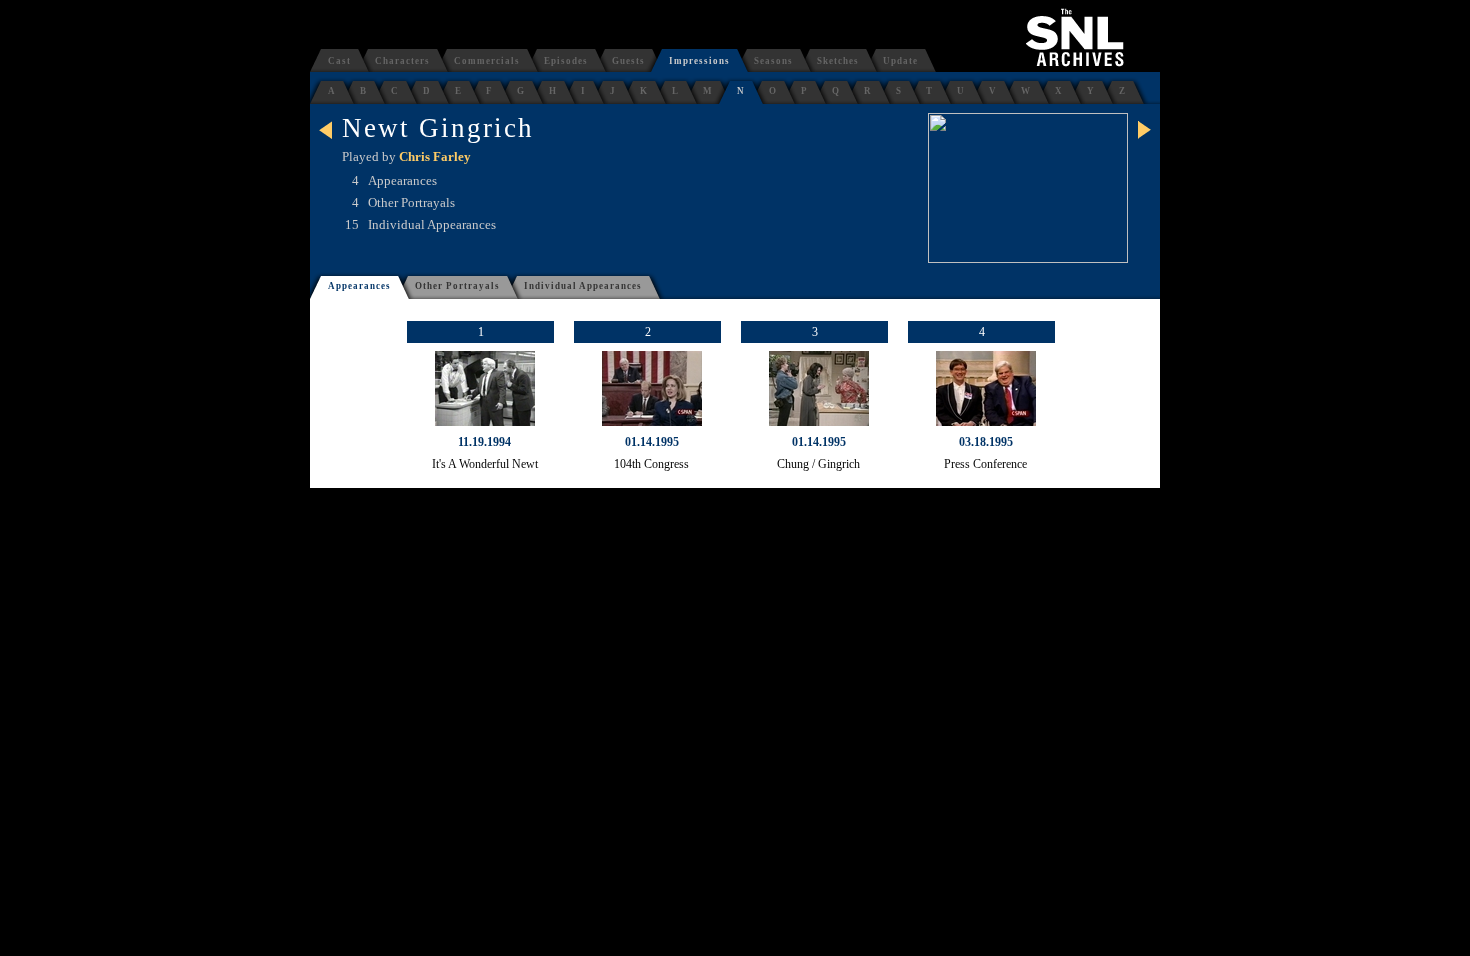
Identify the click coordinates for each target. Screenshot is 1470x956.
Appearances (359, 286)
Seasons (773, 61)
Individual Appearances (583, 286)
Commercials (487, 61)
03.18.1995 (986, 442)
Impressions (699, 61)
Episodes (566, 61)
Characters (402, 61)
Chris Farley (435, 156)
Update (900, 61)
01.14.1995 (652, 442)
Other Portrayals (457, 286)
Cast (339, 61)
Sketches (838, 61)
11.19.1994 (484, 442)
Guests (628, 61)
